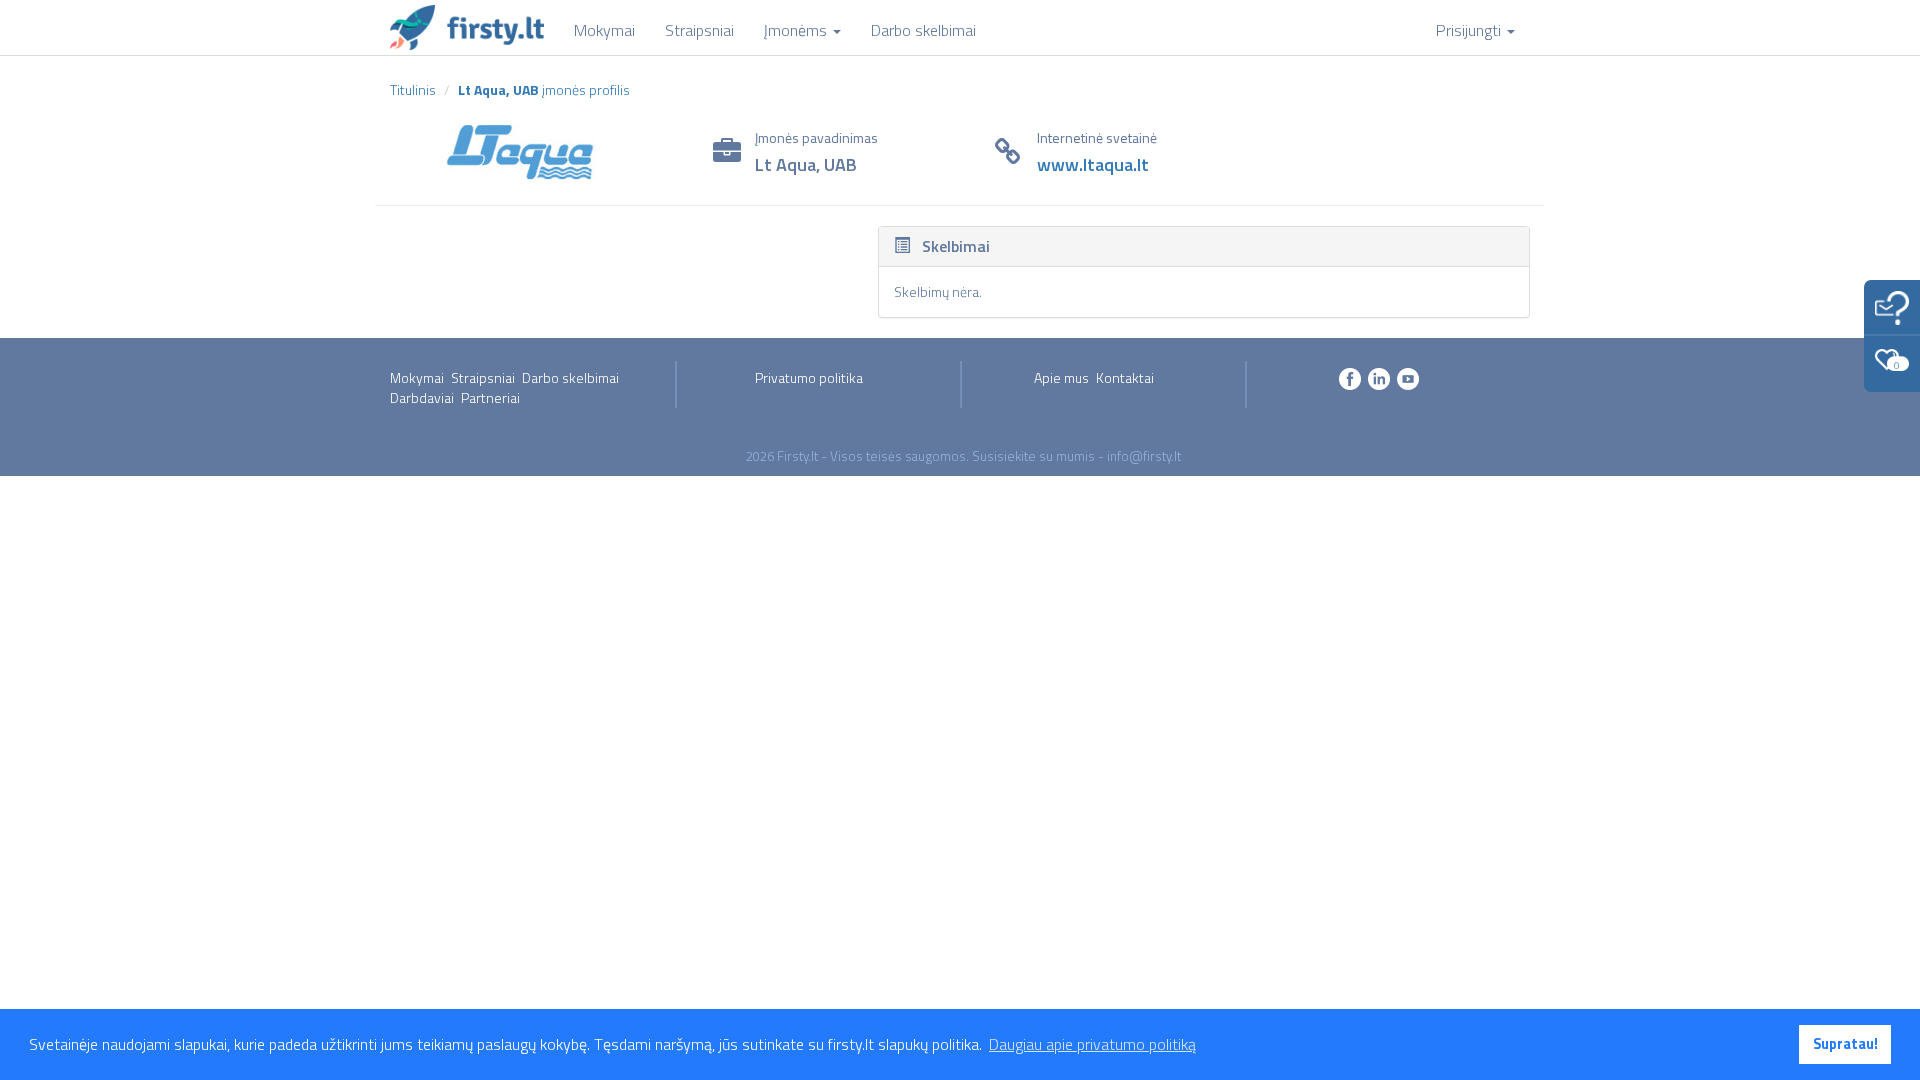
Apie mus (1061, 377)
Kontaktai (1125, 377)
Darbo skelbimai (570, 377)
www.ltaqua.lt (1093, 164)
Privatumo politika (809, 377)
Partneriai (490, 397)
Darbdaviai (422, 397)
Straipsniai (483, 377)
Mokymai (417, 377)
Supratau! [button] (1845, 1044)
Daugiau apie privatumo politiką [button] (1092, 1044)
